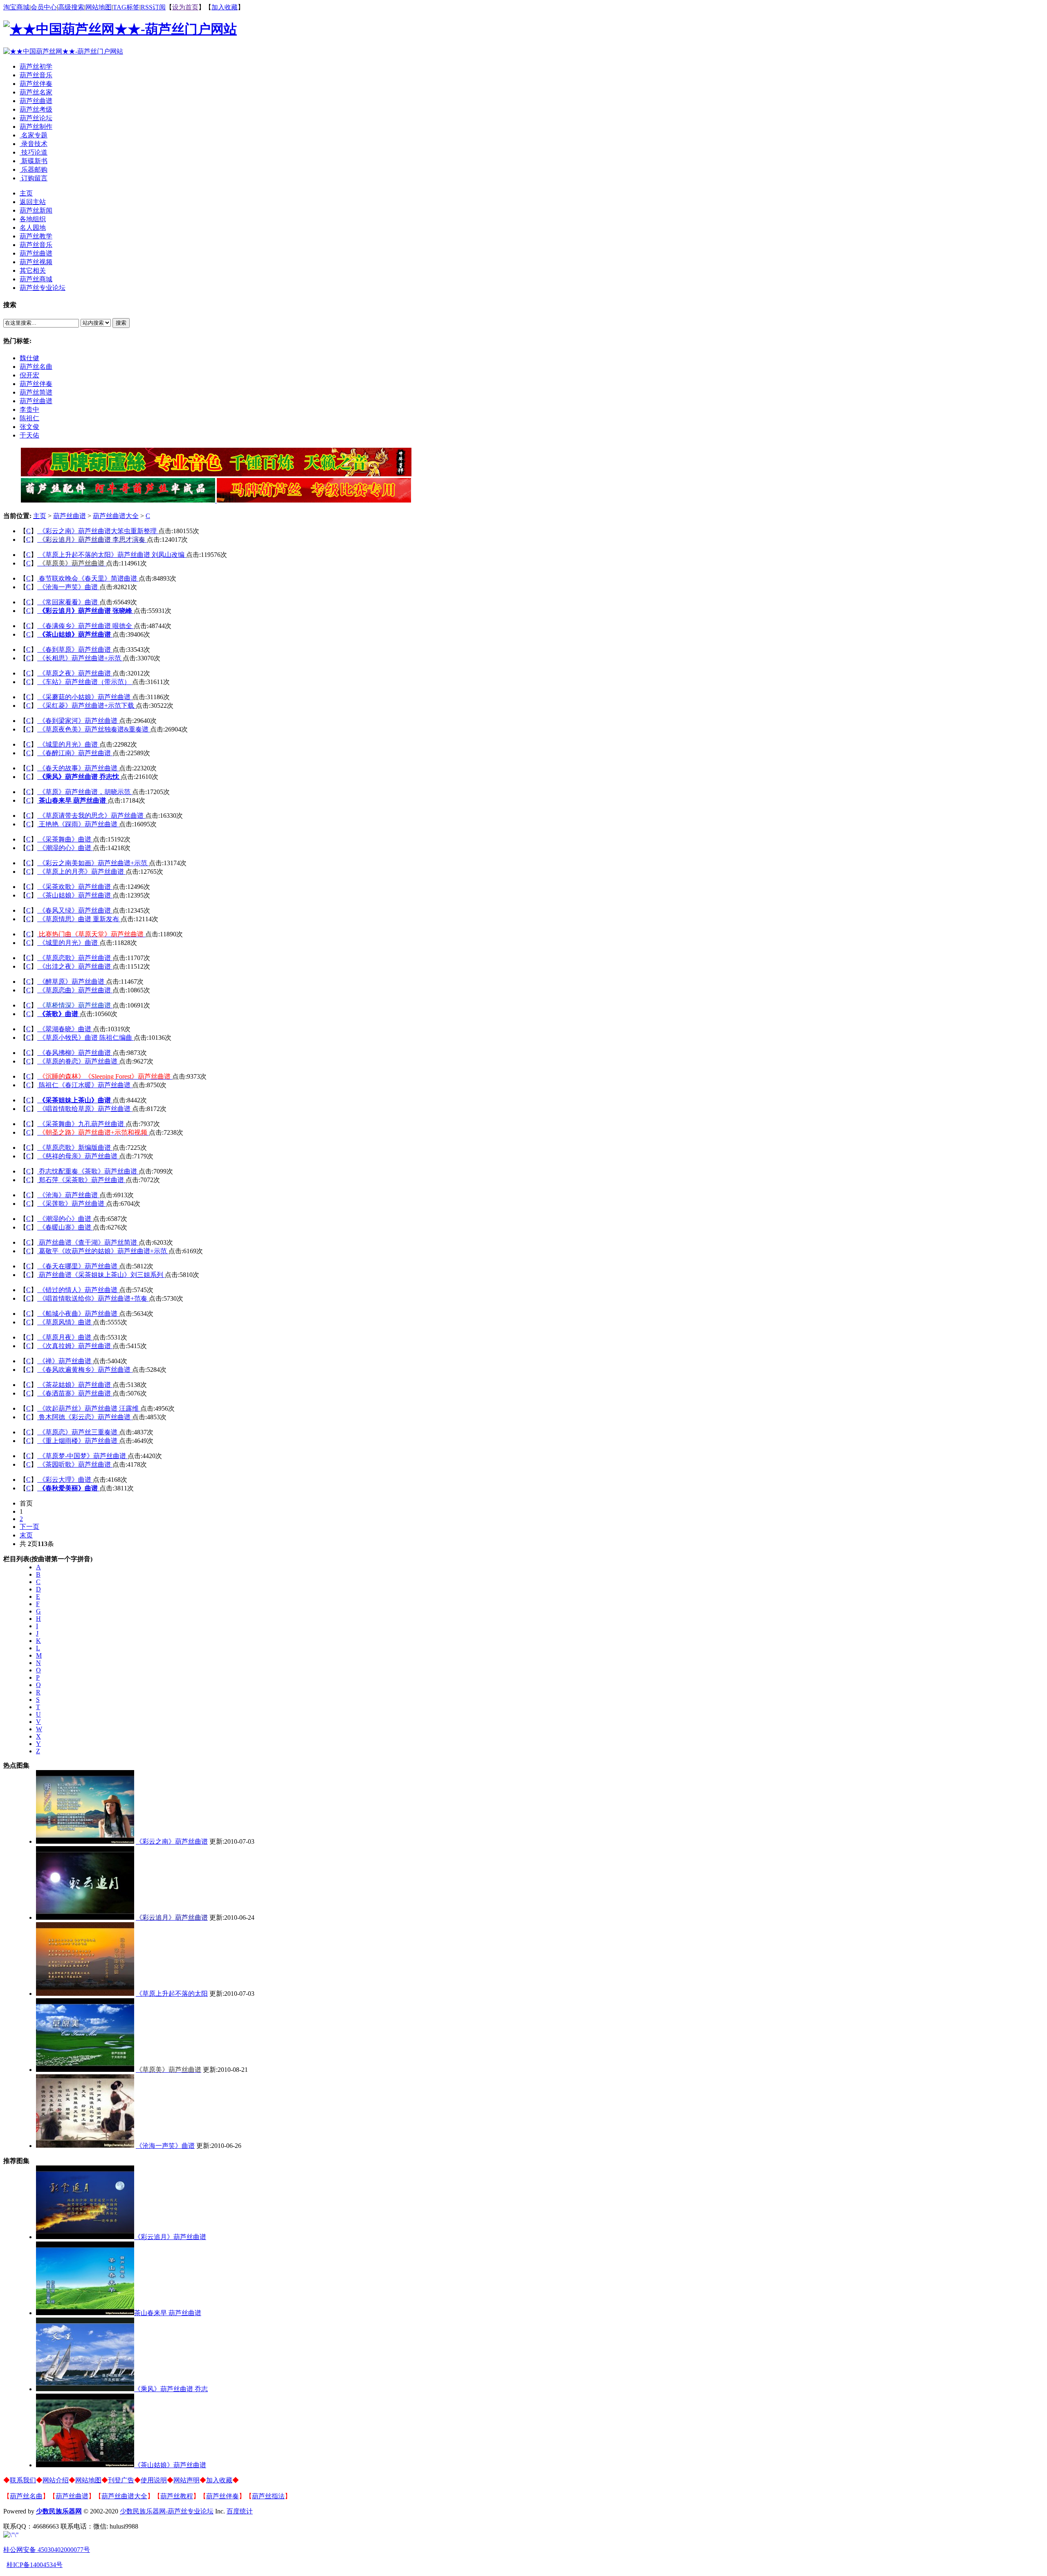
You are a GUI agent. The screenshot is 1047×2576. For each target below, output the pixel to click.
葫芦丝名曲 (36, 367)
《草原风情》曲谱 (66, 1322)
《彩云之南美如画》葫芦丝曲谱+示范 (94, 863)
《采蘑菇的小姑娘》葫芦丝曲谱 (85, 697)
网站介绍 (56, 2480)
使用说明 (154, 2480)
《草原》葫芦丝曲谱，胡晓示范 (85, 792)
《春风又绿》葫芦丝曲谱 (76, 910)
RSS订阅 (153, 7)
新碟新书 (34, 161)
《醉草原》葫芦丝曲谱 (72, 982)
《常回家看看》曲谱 (69, 602)
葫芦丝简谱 (36, 392)
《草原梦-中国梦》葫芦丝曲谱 (83, 1456)
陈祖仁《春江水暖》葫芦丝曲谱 (85, 1085)
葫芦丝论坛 (36, 118)
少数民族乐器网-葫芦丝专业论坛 (167, 2511)
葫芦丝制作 (36, 127)
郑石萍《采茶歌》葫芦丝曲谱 (82, 1180)
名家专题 (34, 135)
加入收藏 (225, 7)
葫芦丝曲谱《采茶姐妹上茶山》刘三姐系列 (102, 1275)
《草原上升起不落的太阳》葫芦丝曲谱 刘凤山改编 (112, 555)
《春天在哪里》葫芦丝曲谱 (79, 1266)
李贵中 (29, 410)
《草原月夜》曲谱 (66, 1337)
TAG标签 (126, 7)
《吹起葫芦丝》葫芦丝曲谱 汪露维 (90, 1408)
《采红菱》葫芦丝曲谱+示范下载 (87, 706)
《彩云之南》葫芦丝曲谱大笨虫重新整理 (99, 531)
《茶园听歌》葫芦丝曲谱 (76, 1464)
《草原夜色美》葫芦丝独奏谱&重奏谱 (94, 729)
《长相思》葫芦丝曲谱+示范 (81, 658)
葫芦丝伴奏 (36, 84)
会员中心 (44, 7)
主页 (40, 516)
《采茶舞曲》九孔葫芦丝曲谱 (82, 1124)
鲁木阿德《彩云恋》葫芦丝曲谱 (85, 1417)
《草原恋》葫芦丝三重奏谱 (79, 1432)
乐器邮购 (34, 169)
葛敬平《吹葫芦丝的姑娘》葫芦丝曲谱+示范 (104, 1251)
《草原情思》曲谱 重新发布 (80, 919)
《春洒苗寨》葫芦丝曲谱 (76, 1393)
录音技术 (34, 144)
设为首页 (185, 7)
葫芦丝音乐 (36, 75)
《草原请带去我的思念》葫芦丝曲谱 (92, 816)
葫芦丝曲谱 (36, 101)
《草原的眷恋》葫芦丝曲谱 (79, 1061)
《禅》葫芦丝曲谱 (66, 1361)
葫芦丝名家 (36, 92)
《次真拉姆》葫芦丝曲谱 (76, 1346)
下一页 (29, 1527)
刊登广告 (121, 2480)
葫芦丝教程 (177, 2496)
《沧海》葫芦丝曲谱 (69, 1195)
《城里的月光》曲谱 (69, 744)
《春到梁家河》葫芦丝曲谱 (79, 721)
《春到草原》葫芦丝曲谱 (76, 650)
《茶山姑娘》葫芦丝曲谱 (76, 895)
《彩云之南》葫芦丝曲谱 (172, 1841)
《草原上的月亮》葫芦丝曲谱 (82, 872)
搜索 (121, 323)
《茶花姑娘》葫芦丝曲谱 (76, 1385)
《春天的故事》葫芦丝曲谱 (79, 768)
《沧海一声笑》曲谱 (69, 587)
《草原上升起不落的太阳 (172, 1994)
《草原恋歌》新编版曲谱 (76, 1148)
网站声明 (186, 2480)
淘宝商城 (16, 7)
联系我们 (23, 2480)
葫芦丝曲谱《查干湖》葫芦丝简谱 (89, 1242)
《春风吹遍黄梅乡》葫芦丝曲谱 (85, 1370)
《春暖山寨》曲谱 (66, 1227)
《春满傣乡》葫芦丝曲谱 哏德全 (86, 626)
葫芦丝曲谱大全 (116, 516)
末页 (26, 1535)
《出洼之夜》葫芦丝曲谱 (76, 966)
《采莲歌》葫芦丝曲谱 (72, 1204)
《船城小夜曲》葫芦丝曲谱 (79, 1314)
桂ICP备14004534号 (35, 2565)
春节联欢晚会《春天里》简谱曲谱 (89, 578)
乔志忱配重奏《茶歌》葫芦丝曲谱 (89, 1171)
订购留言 (34, 178)
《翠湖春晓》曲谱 (66, 1029)
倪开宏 (29, 375)
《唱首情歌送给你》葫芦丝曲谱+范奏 (94, 1298)
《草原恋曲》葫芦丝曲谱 (76, 990)
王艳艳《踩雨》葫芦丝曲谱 (79, 824)
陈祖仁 (29, 418)
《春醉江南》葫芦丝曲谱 (76, 753)
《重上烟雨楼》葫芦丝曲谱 (79, 1441)
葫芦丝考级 (36, 109)
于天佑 (29, 435)
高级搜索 (71, 7)
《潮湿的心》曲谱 (66, 848)
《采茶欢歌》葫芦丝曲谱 (76, 887)
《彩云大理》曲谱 (66, 1480)
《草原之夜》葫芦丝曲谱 (76, 673)
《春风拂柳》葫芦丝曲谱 (76, 1053)
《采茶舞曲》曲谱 (66, 839)
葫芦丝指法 (268, 2496)
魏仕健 (29, 358)
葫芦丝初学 (36, 66)
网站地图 (99, 7)
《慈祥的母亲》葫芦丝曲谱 (79, 1156)
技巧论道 (34, 152)
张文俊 (29, 427)
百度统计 (240, 2511)
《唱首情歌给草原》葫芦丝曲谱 (85, 1109)
